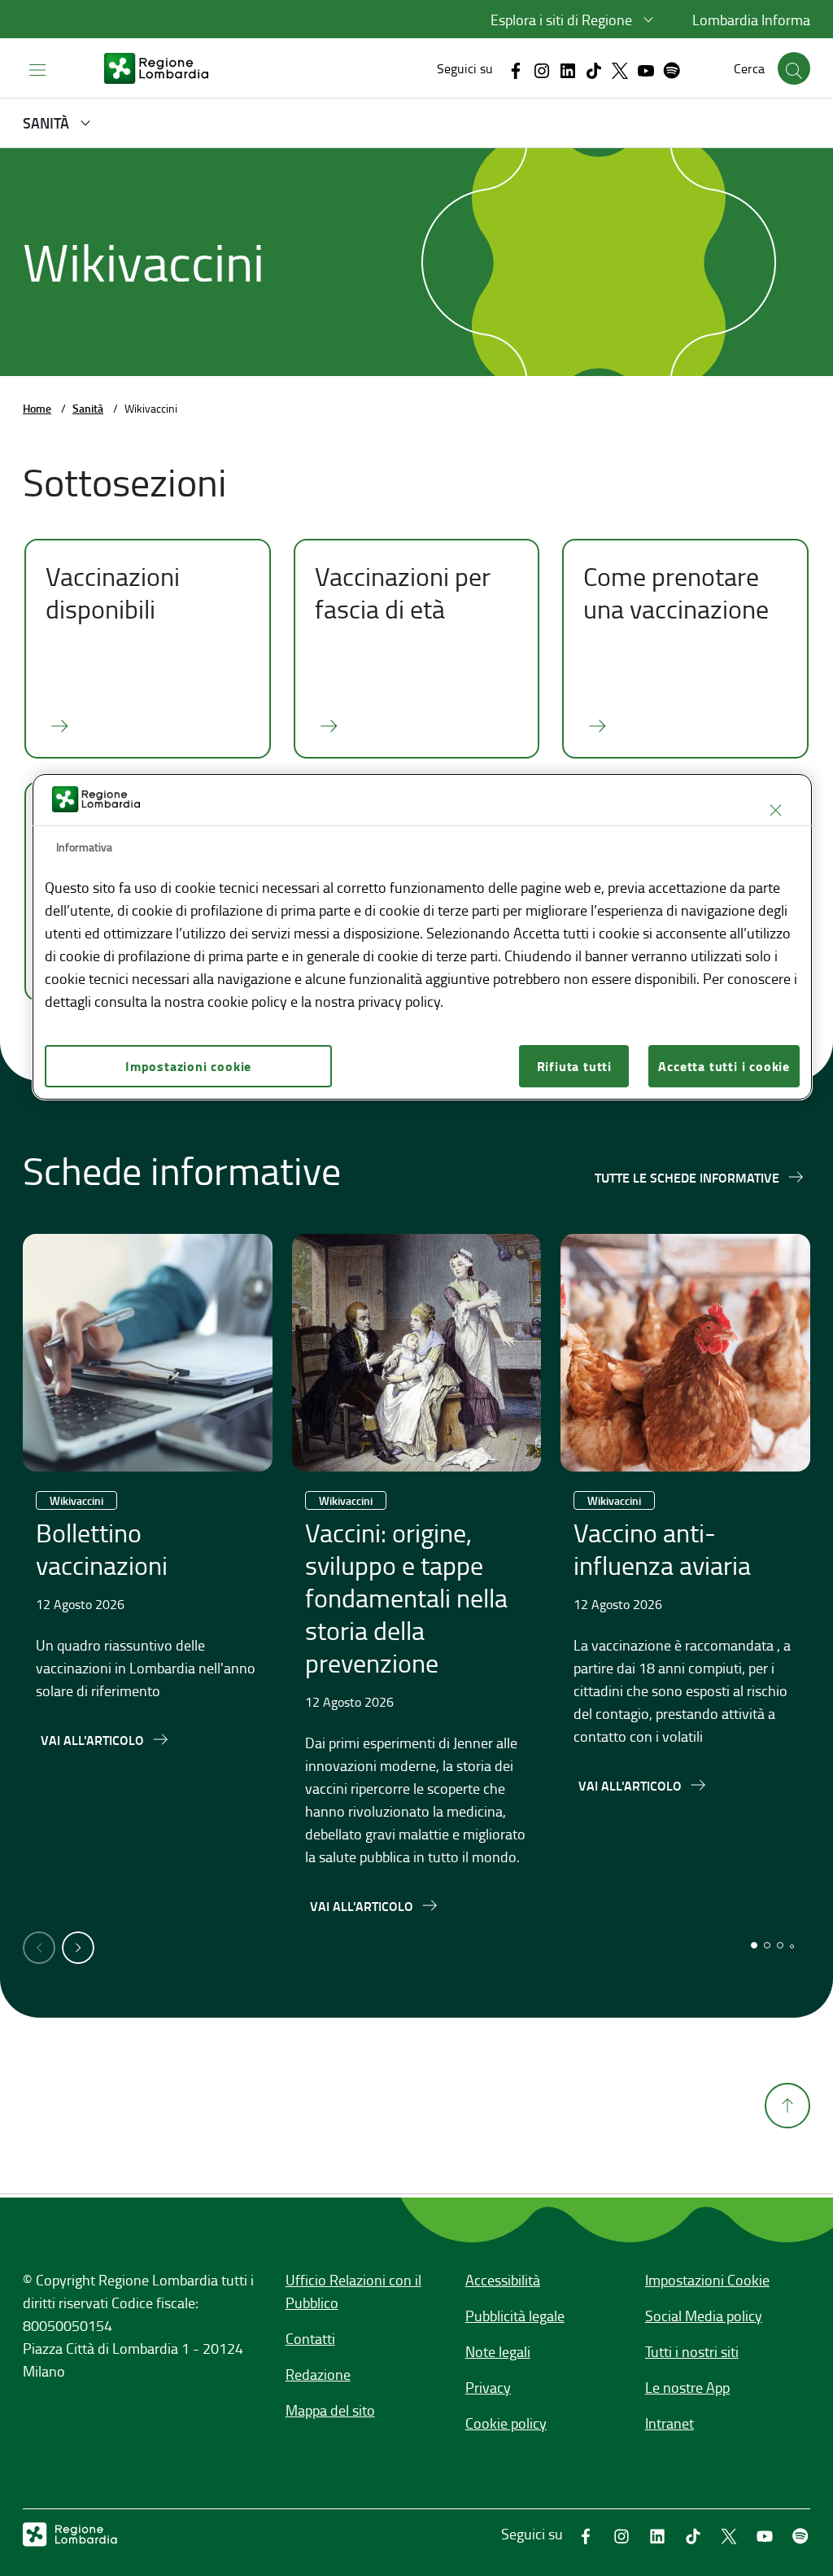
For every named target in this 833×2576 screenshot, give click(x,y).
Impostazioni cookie (188, 1066)
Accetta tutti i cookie (724, 1066)
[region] (422, 937)
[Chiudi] (775, 811)
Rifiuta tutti (574, 1066)
